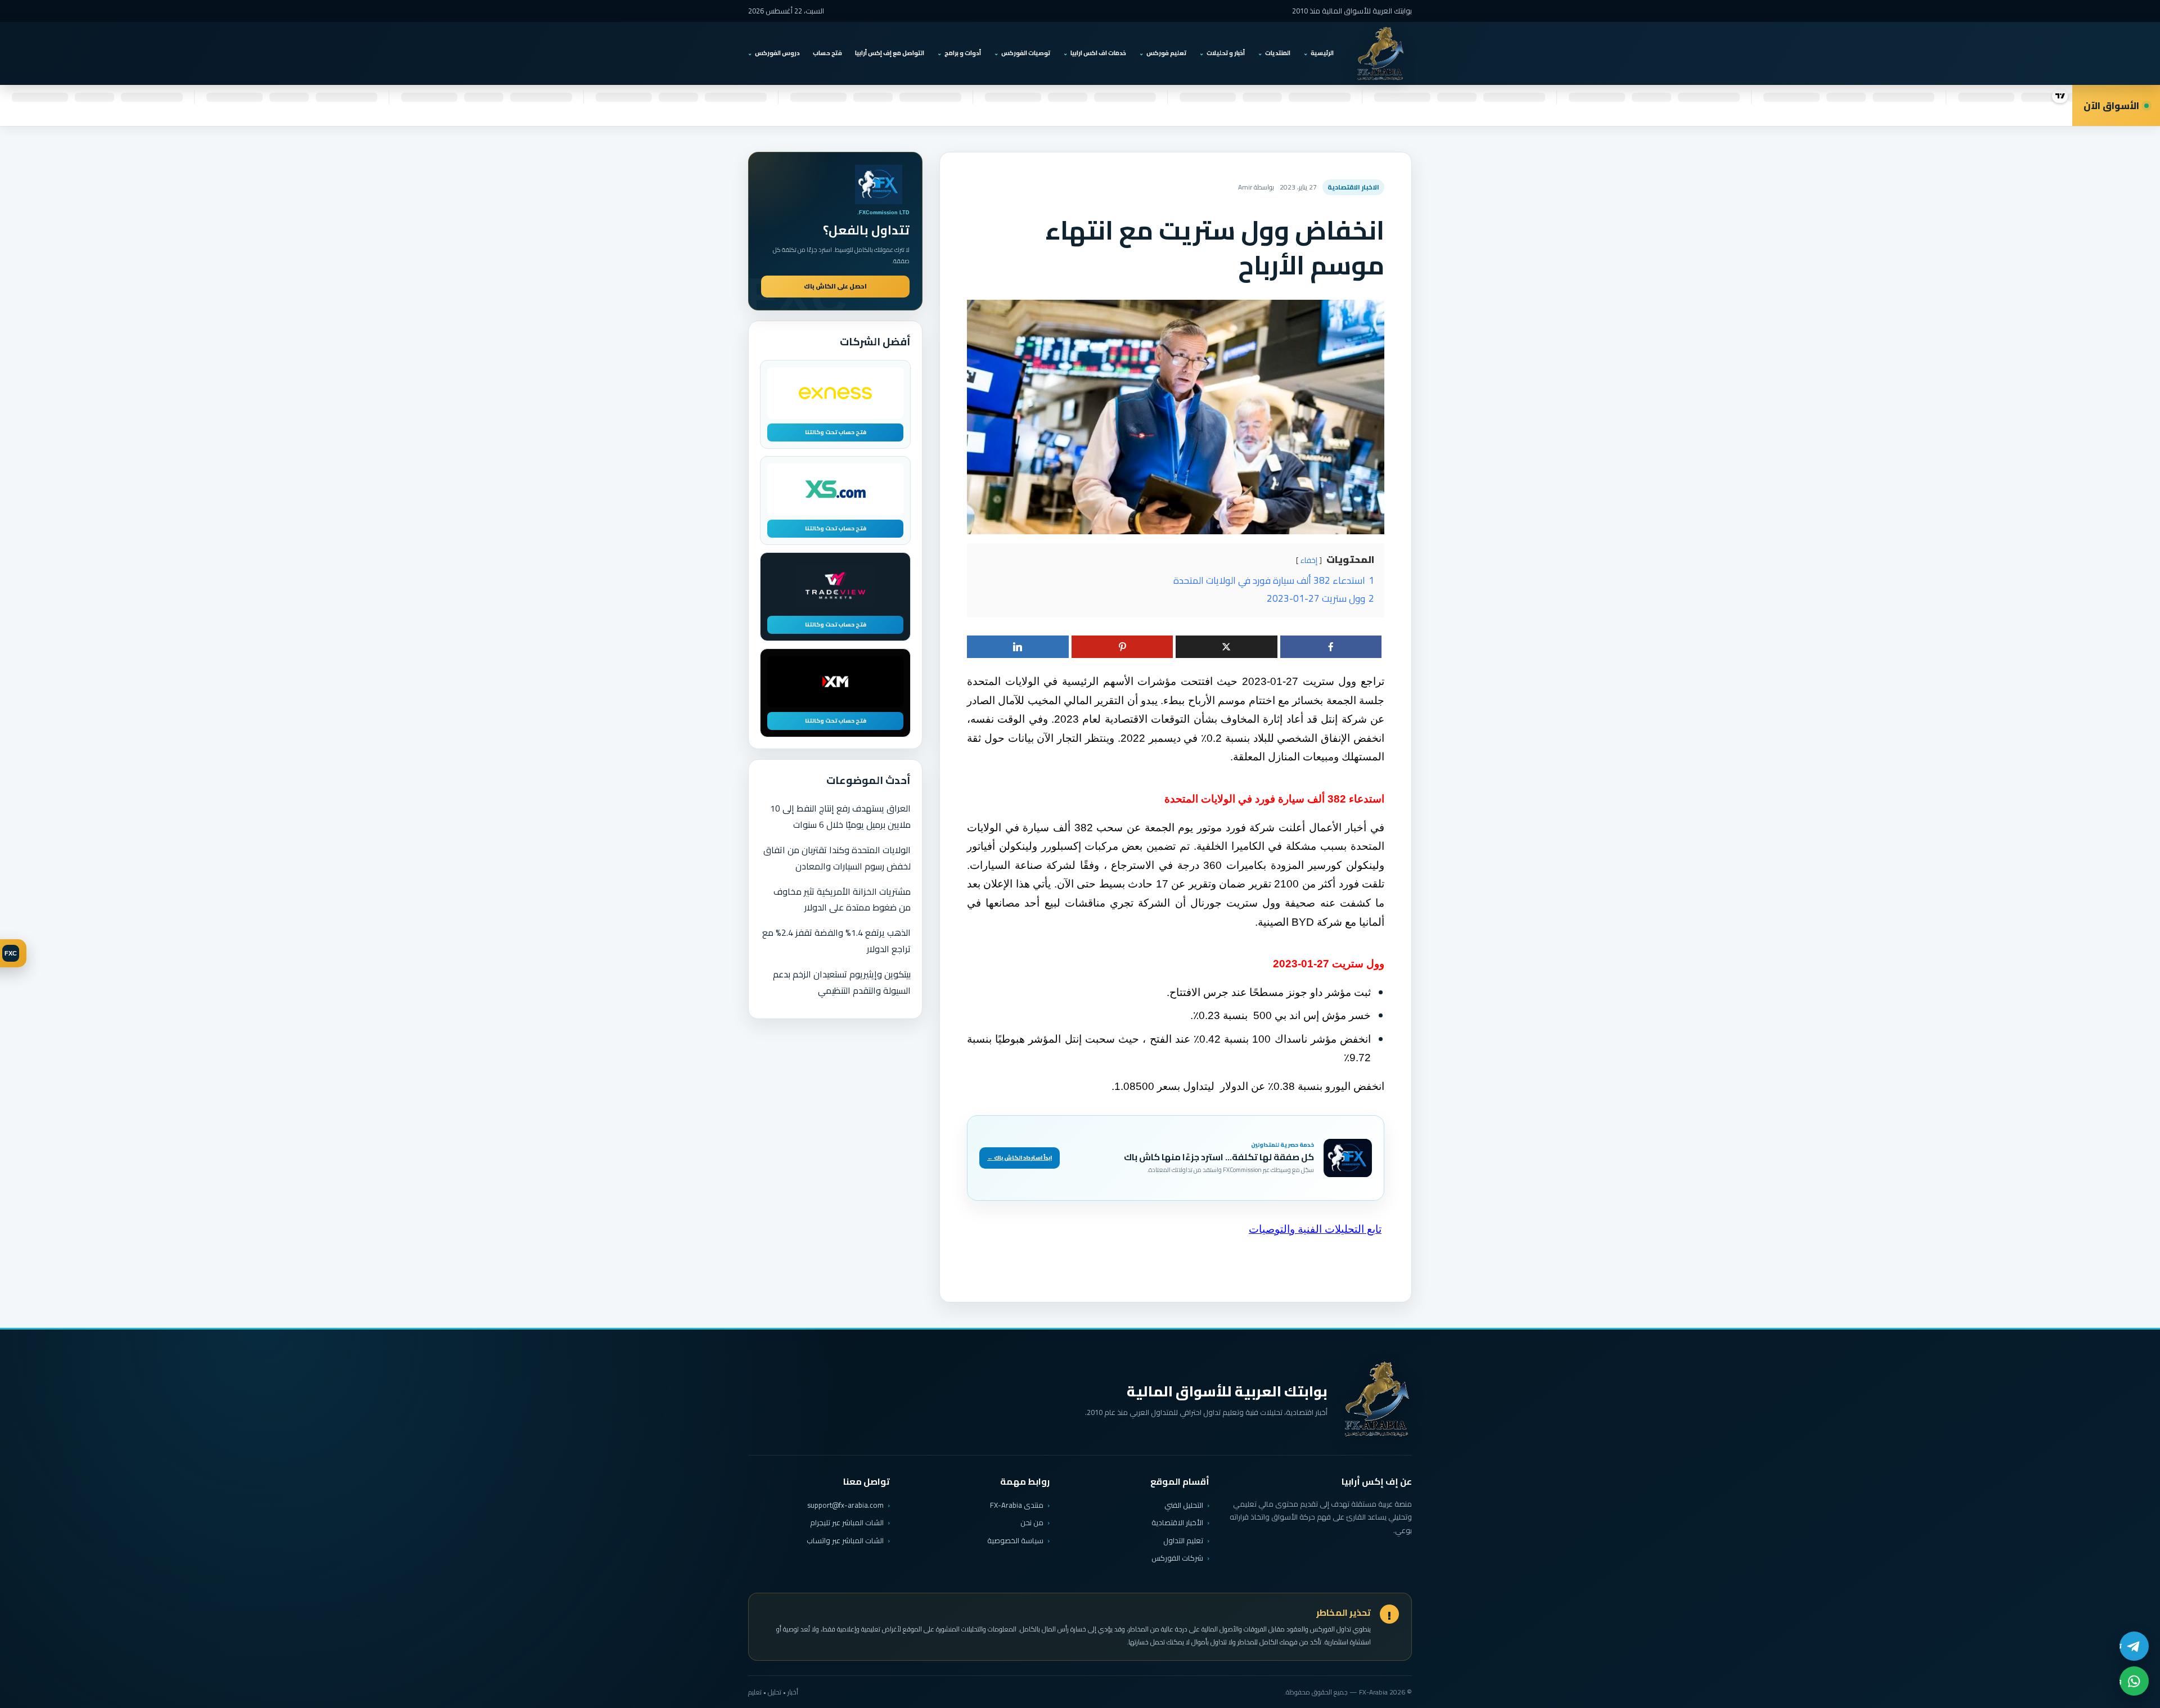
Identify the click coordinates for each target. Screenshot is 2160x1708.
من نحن (1032, 1522)
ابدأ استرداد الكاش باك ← (1020, 1158)
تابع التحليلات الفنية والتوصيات (1315, 1229)
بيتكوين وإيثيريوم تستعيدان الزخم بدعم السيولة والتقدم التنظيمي (842, 982)
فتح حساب (827, 53)
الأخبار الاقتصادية (1177, 1522)
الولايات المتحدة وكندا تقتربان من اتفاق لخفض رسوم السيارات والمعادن (837, 858)
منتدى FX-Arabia (1017, 1505)
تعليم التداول (1183, 1540)
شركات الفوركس (1177, 1558)
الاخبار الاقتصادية (1353, 187)
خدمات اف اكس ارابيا (1098, 53)
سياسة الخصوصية (1015, 1540)
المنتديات (1278, 53)
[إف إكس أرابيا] (1380, 53)
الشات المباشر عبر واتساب (845, 1541)
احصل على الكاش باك (835, 286)
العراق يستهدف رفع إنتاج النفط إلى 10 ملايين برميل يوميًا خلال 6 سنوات (840, 816)
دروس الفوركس (777, 53)
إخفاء (1309, 560)
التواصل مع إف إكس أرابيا (890, 53)
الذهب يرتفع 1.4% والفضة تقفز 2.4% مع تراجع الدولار (836, 941)
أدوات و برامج (963, 53)
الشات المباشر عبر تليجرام (847, 1523)
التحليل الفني (1184, 1505)
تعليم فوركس (1166, 53)
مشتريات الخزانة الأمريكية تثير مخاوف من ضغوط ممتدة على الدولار (842, 900)
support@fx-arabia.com (845, 1505)
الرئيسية (1322, 53)
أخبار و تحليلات (1226, 53)
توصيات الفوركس (1026, 53)
